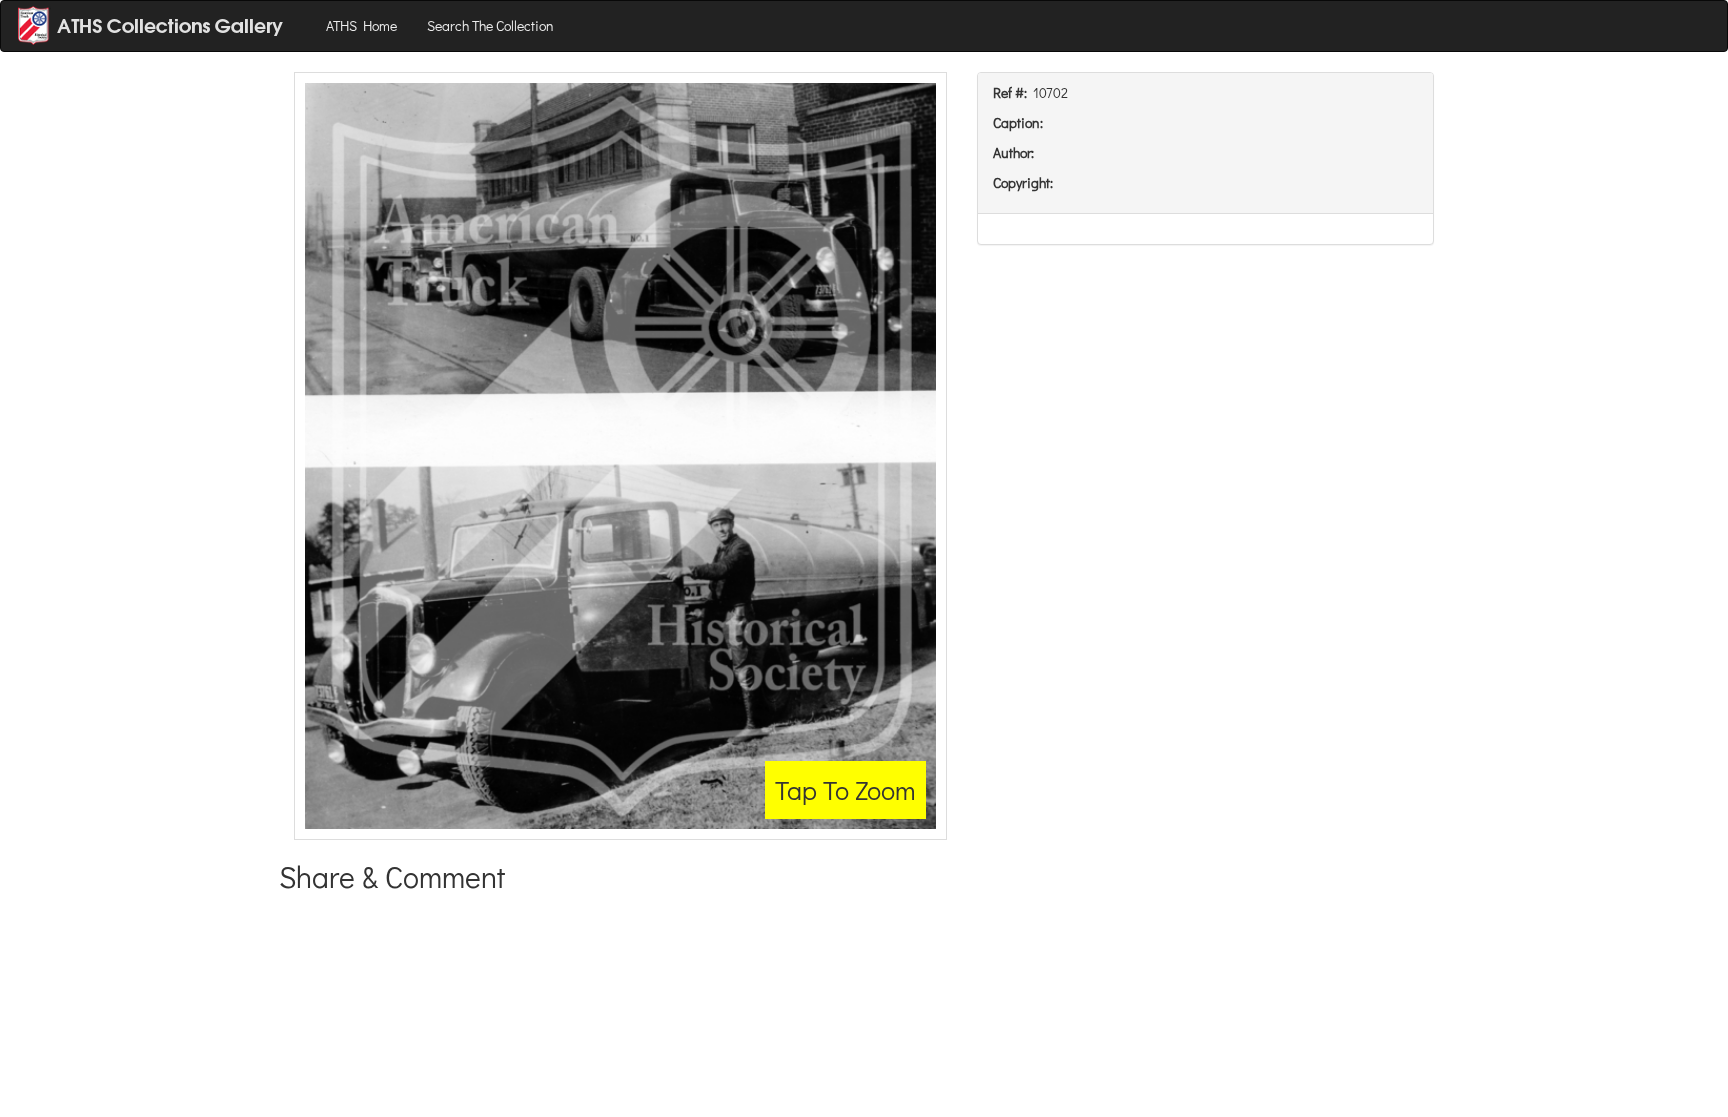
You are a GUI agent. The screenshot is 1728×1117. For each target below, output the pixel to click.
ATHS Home (361, 25)
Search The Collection (490, 25)
